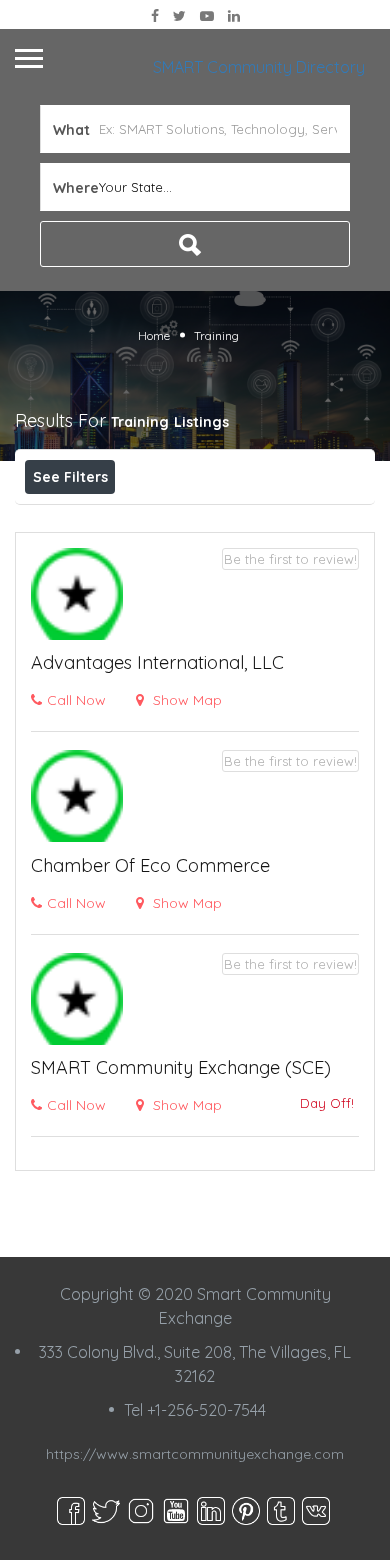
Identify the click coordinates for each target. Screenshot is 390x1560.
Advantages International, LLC (157, 662)
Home (154, 335)
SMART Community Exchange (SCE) (181, 1067)
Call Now (76, 700)
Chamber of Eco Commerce (150, 865)
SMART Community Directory (259, 67)
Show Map (185, 700)
